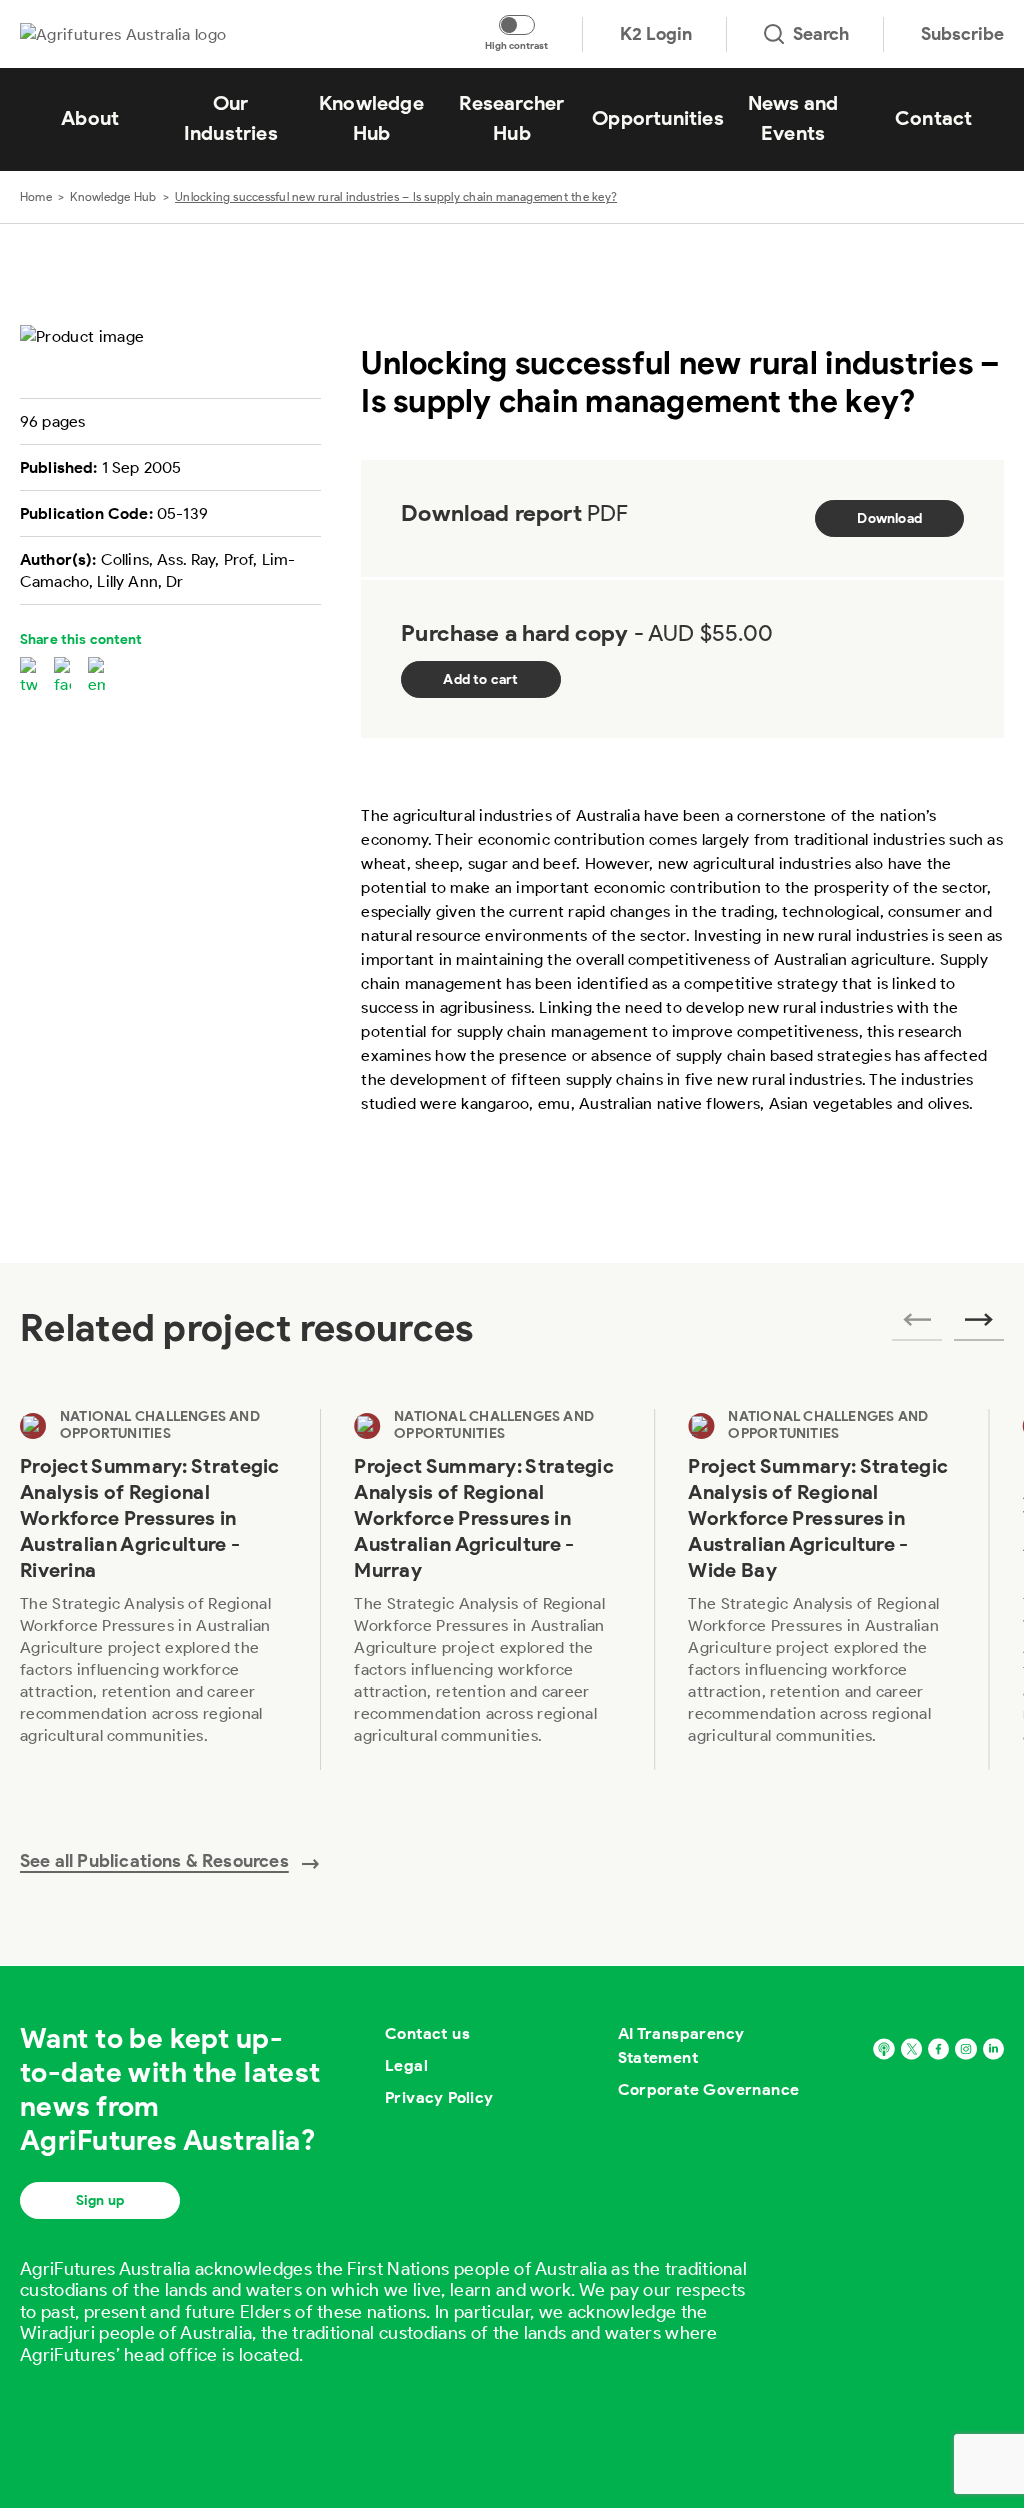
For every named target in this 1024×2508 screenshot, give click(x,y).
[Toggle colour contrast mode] (517, 25)
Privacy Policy (439, 2097)
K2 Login (656, 34)
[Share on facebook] (62, 677)
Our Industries (231, 118)
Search (821, 34)
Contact (933, 118)
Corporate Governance (709, 2089)
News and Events (793, 118)
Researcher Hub (511, 118)
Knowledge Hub (371, 118)
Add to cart (480, 679)
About (90, 118)
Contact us (427, 2033)
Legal (406, 2065)
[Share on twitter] (28, 677)
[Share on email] (96, 677)
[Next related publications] (979, 1326)
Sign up (100, 2200)
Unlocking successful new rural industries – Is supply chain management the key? (396, 196)
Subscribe (962, 34)
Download (889, 518)
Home (36, 196)
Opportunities (657, 118)
